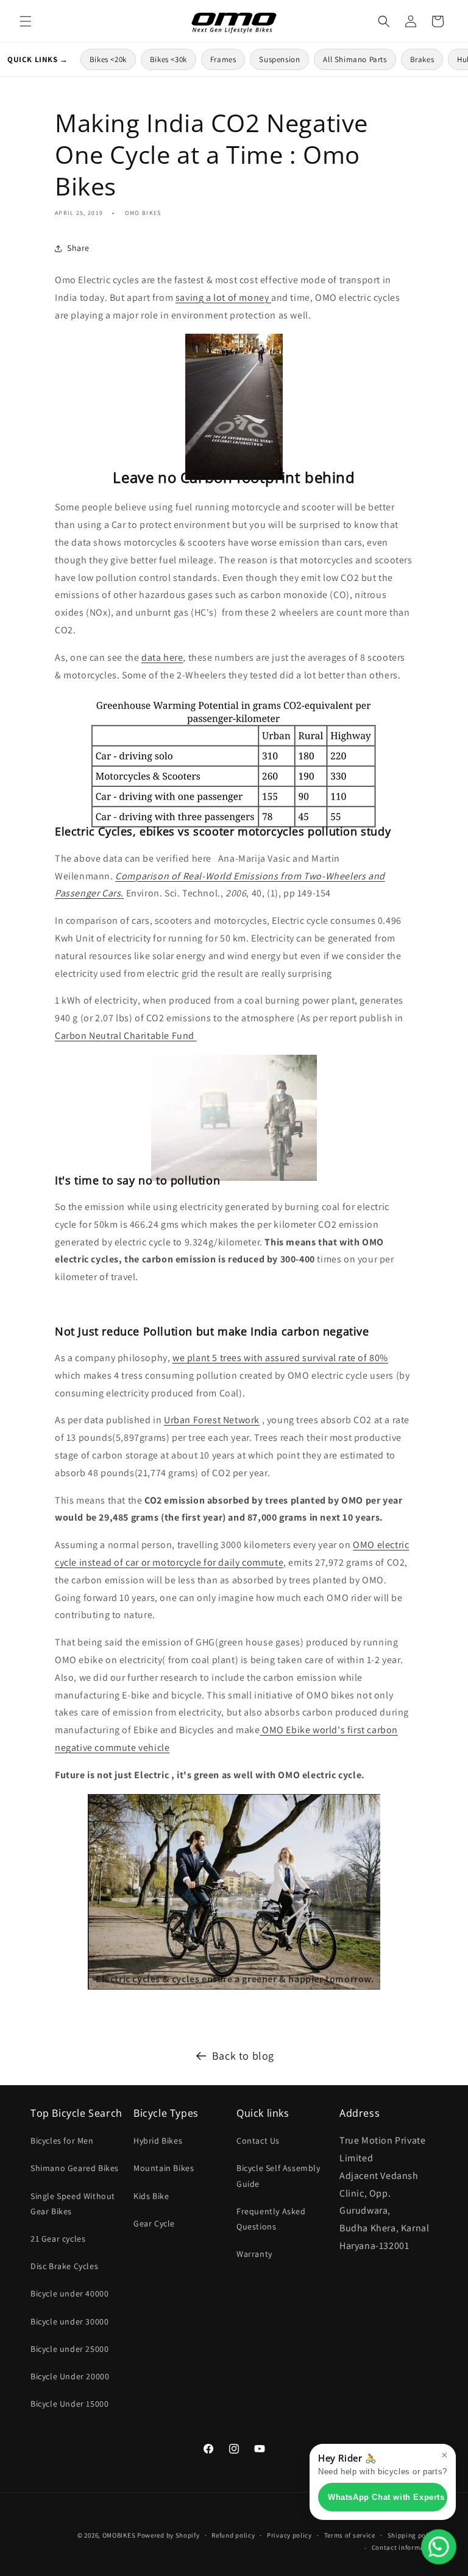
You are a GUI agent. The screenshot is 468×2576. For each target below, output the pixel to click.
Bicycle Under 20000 (70, 2376)
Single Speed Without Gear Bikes (73, 2204)
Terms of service (350, 2535)
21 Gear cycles (58, 2239)
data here (162, 657)
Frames (223, 59)
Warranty (254, 2254)
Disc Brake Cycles (64, 2266)
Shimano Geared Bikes (75, 2168)
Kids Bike (151, 2196)
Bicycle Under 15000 (69, 2404)
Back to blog (243, 2056)
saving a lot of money (223, 297)
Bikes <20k (108, 59)
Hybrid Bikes (158, 2141)
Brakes (422, 59)
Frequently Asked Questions (271, 2219)
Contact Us (258, 2141)
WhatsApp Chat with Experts (386, 2497)
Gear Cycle (154, 2223)
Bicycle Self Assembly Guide (278, 2176)
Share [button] (78, 248)
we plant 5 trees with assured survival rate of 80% (280, 1358)
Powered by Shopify (168, 2535)
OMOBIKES (119, 2535)
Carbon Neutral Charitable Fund (126, 1036)
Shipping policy (413, 2535)
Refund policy (233, 2535)
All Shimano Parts (355, 59)
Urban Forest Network (212, 1420)
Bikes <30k (168, 59)
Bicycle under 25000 (69, 2349)
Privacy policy (289, 2535)
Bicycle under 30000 (69, 2321)
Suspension (279, 59)
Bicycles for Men (62, 2141)
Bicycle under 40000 (69, 2293)
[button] (26, 21)
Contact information (405, 2547)
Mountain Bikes (164, 2168)
